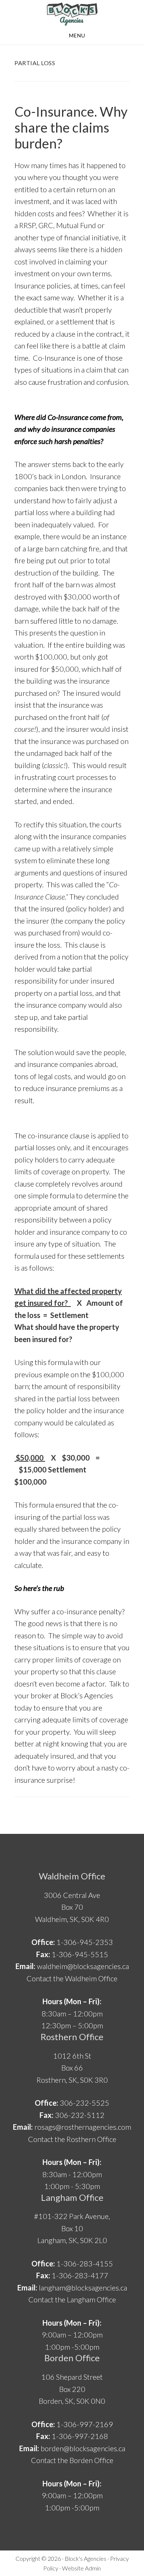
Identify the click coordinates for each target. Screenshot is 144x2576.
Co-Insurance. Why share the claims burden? (71, 127)
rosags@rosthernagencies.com (83, 2127)
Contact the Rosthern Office (72, 2139)
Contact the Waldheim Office (72, 1978)
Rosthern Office (72, 2037)
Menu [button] (77, 35)
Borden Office (72, 2358)
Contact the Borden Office (72, 2460)
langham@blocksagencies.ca (83, 2288)
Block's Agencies (85, 2558)
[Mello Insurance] (72, 14)
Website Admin (81, 2568)
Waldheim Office (72, 1876)
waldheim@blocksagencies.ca (83, 1966)
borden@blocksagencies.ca (83, 2448)
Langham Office (72, 2197)
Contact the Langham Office (72, 2299)
